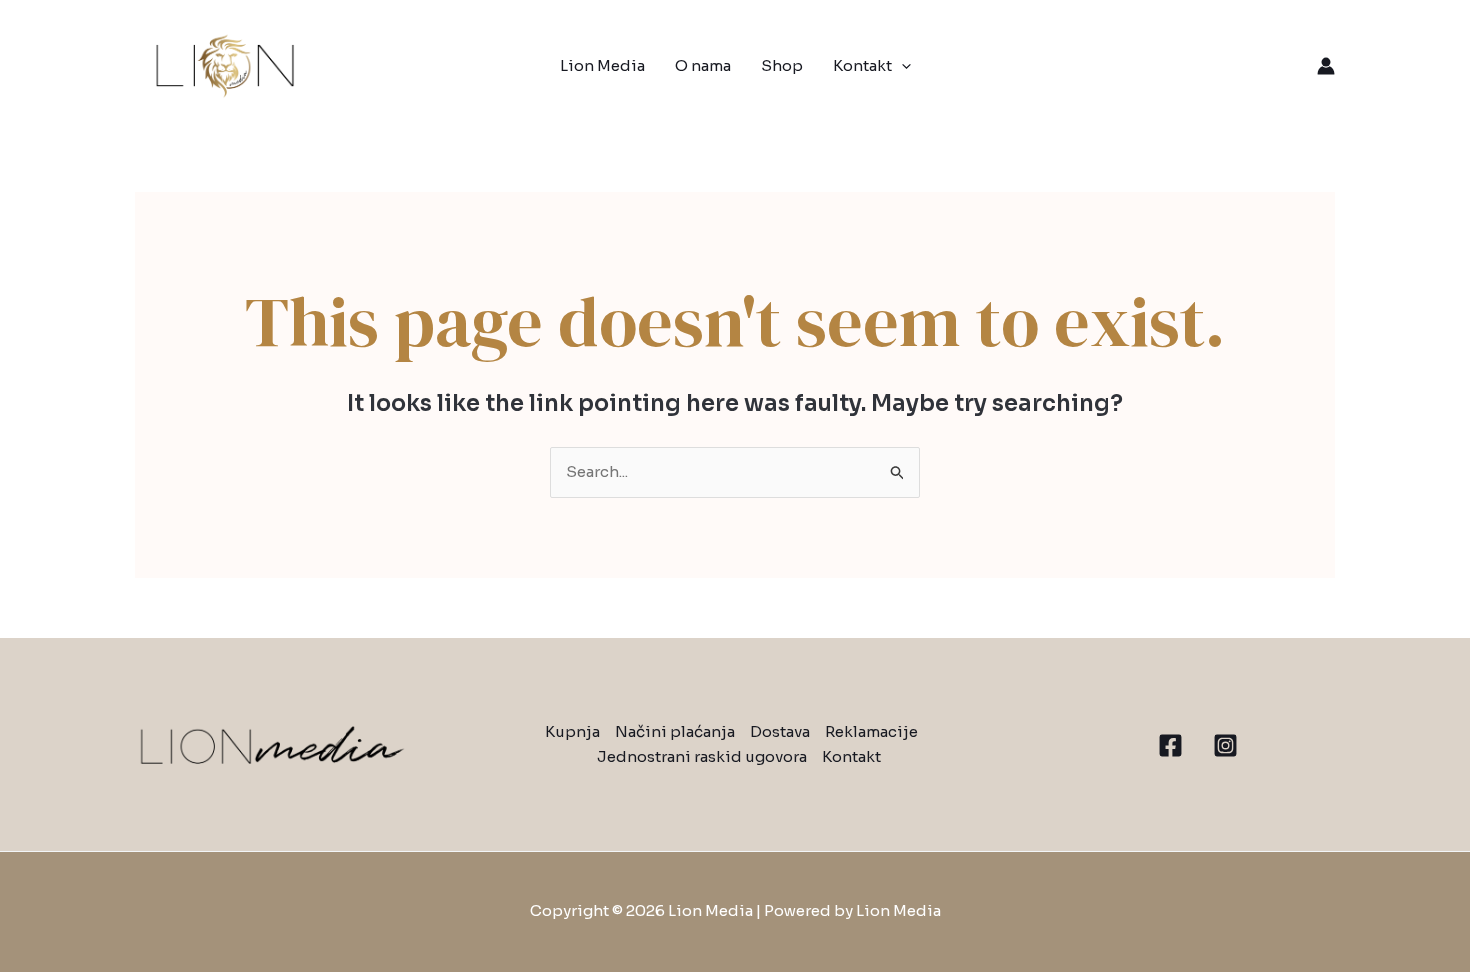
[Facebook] (1170, 745)
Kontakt (862, 65)
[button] (901, 66)
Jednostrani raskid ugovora (702, 756)
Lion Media (602, 65)
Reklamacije (871, 731)
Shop (782, 65)
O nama (703, 65)
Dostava (780, 731)
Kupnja (572, 731)
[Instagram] (1225, 745)
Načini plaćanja (675, 731)
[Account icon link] (1326, 66)
